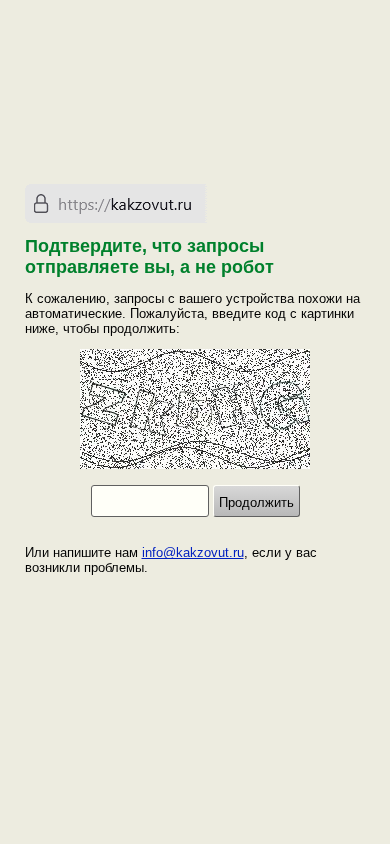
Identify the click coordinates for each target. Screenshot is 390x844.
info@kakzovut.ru (193, 552)
